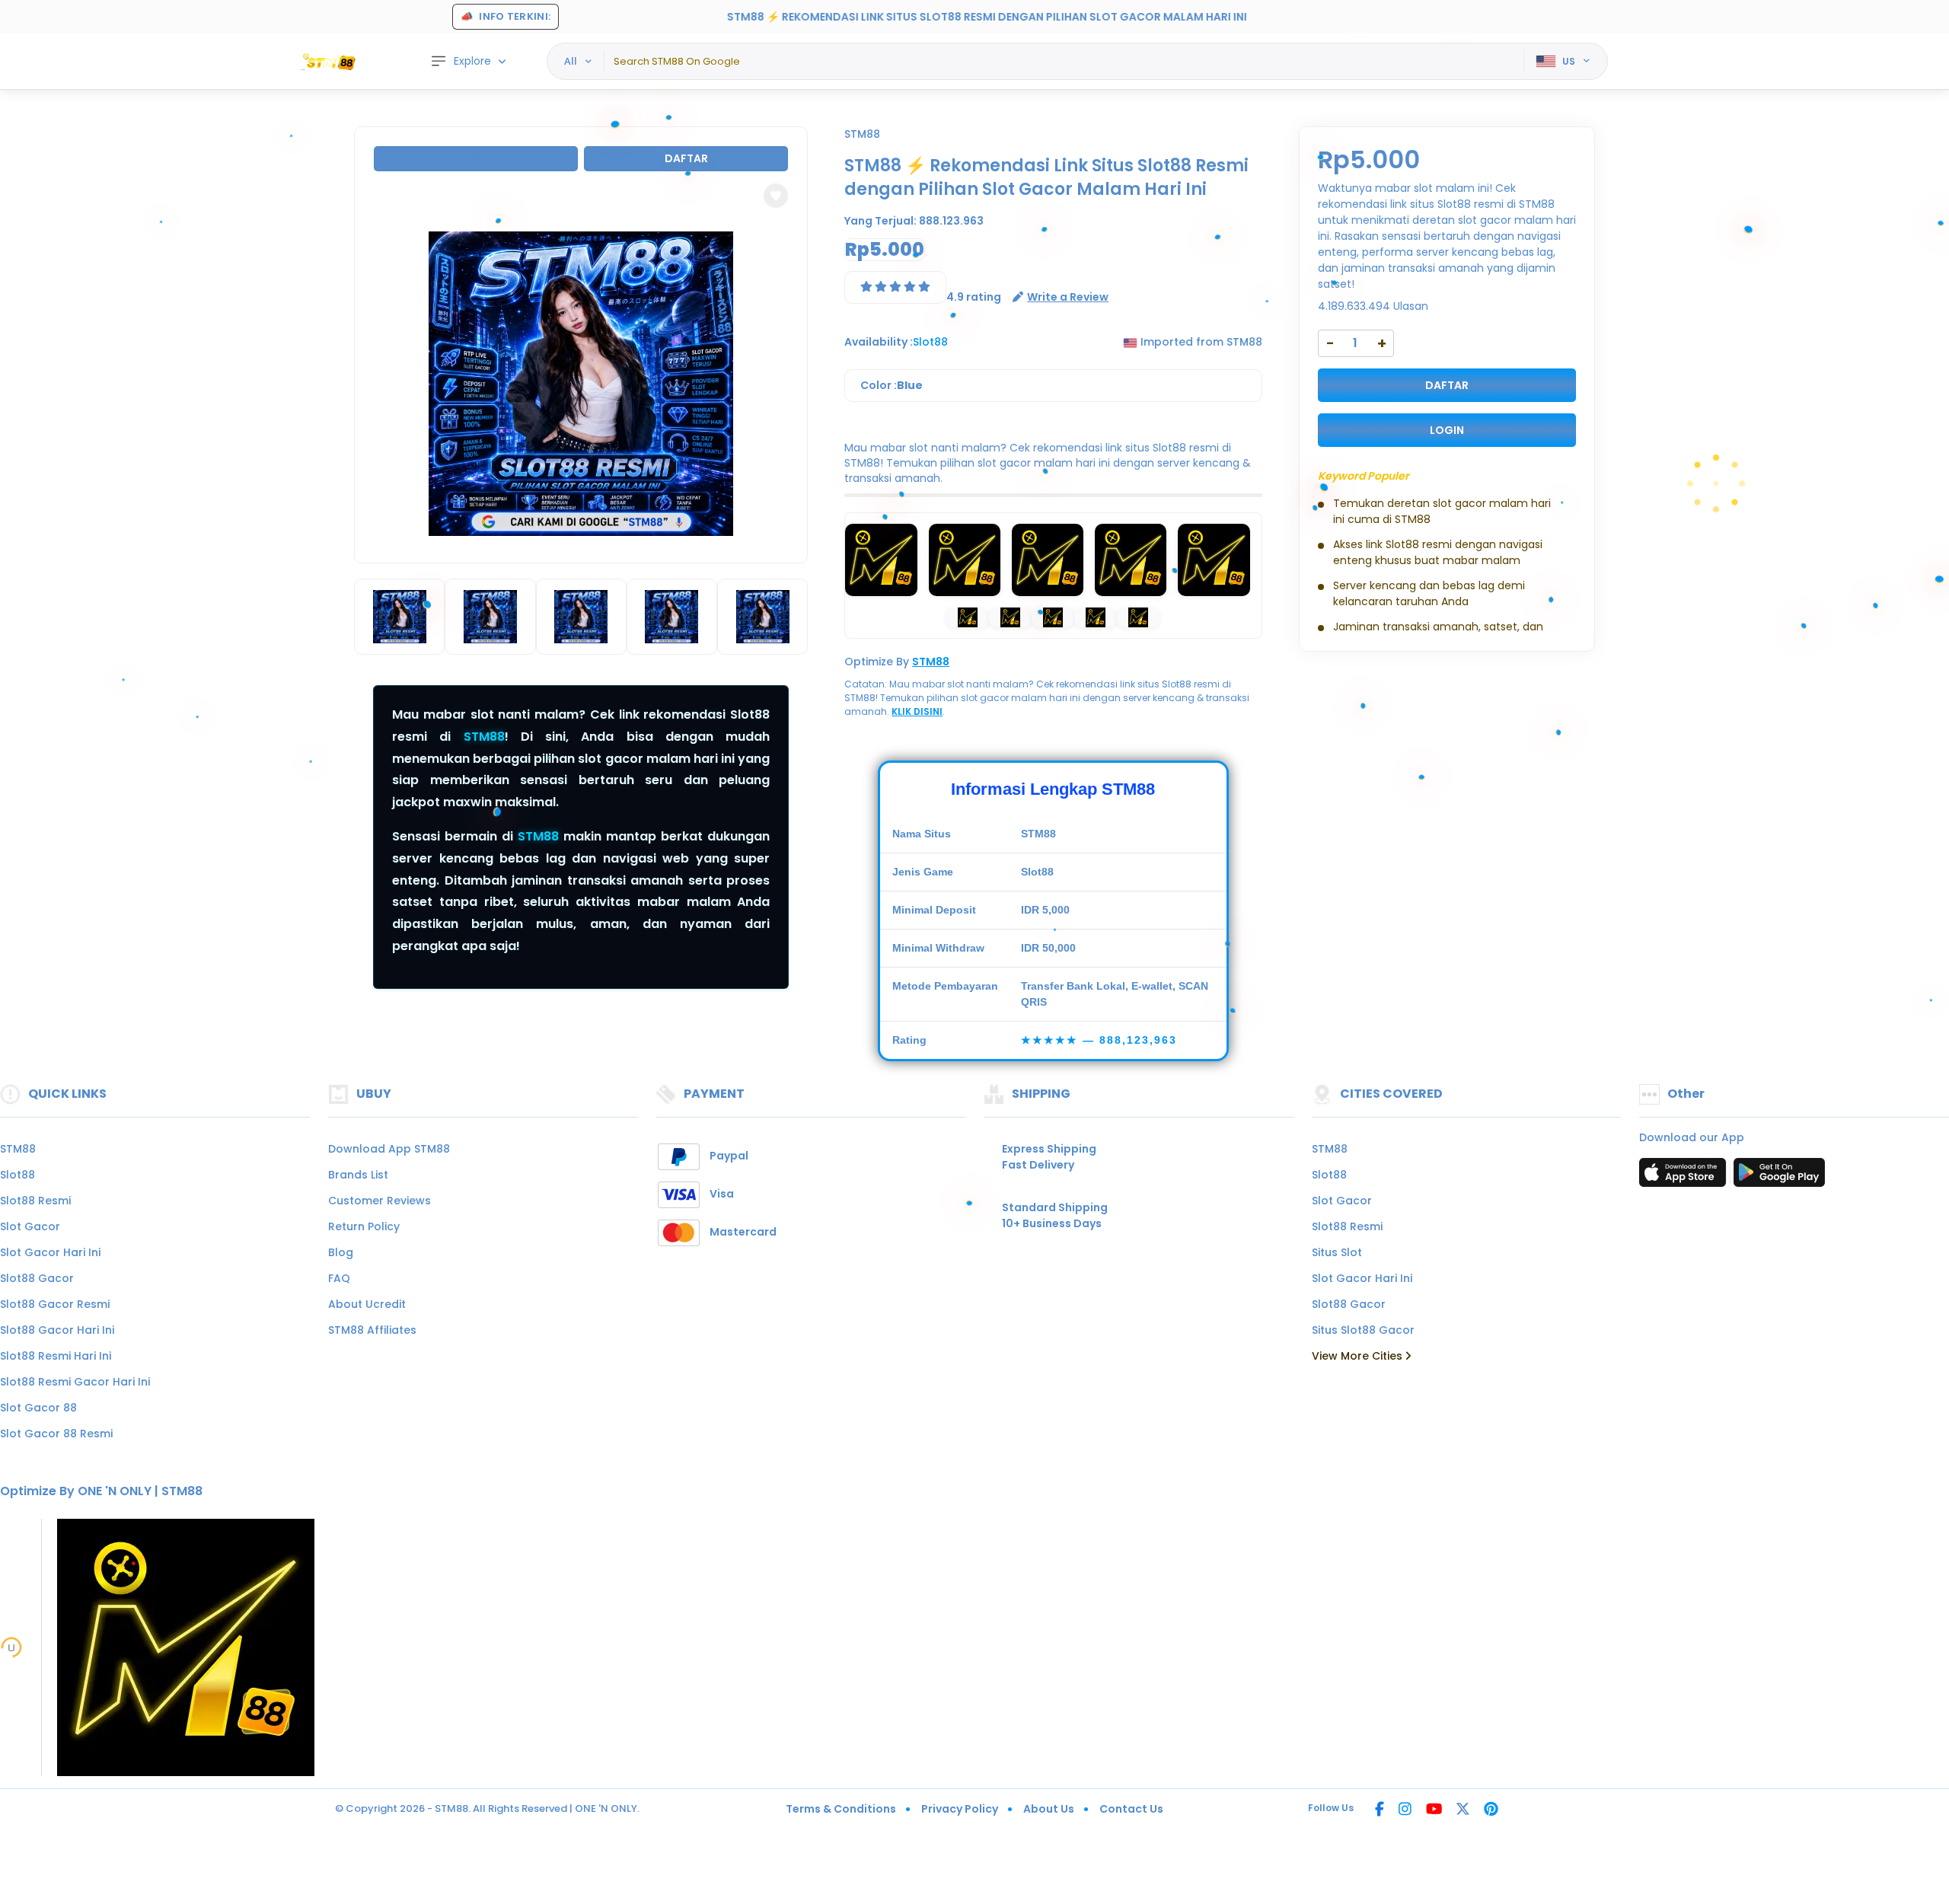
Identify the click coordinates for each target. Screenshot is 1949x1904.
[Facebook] (1380, 1810)
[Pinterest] (1491, 1810)
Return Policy (364, 1226)
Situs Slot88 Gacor (1363, 1330)
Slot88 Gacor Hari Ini (57, 1330)
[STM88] (331, 62)
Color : (892, 385)
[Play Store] (1779, 1177)
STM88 (484, 737)
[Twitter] (1463, 1810)
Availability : (879, 342)
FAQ (339, 1278)
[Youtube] (1434, 1810)
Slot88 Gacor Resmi (55, 1304)
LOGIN (1447, 430)
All (571, 61)
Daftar (686, 158)
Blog (341, 1252)
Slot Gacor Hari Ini (50, 1252)
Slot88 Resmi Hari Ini (56, 1356)
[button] (776, 196)
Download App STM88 (389, 1149)
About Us (1049, 1809)
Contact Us (1131, 1809)
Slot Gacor (30, 1226)
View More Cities (1359, 1356)
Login (476, 158)
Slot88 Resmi (35, 1201)
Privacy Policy (960, 1809)
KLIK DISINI (917, 711)
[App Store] (1685, 1177)
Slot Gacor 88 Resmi (56, 1434)
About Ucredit (367, 1304)
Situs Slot (1337, 1252)
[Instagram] (1405, 1810)
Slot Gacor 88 (38, 1408)
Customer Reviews (380, 1201)
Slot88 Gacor (37, 1278)
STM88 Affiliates (372, 1330)
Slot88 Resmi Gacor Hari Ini (75, 1382)
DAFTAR (1447, 385)
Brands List (358, 1175)
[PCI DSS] (11, 1647)
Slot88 (18, 1175)
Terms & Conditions (841, 1809)
